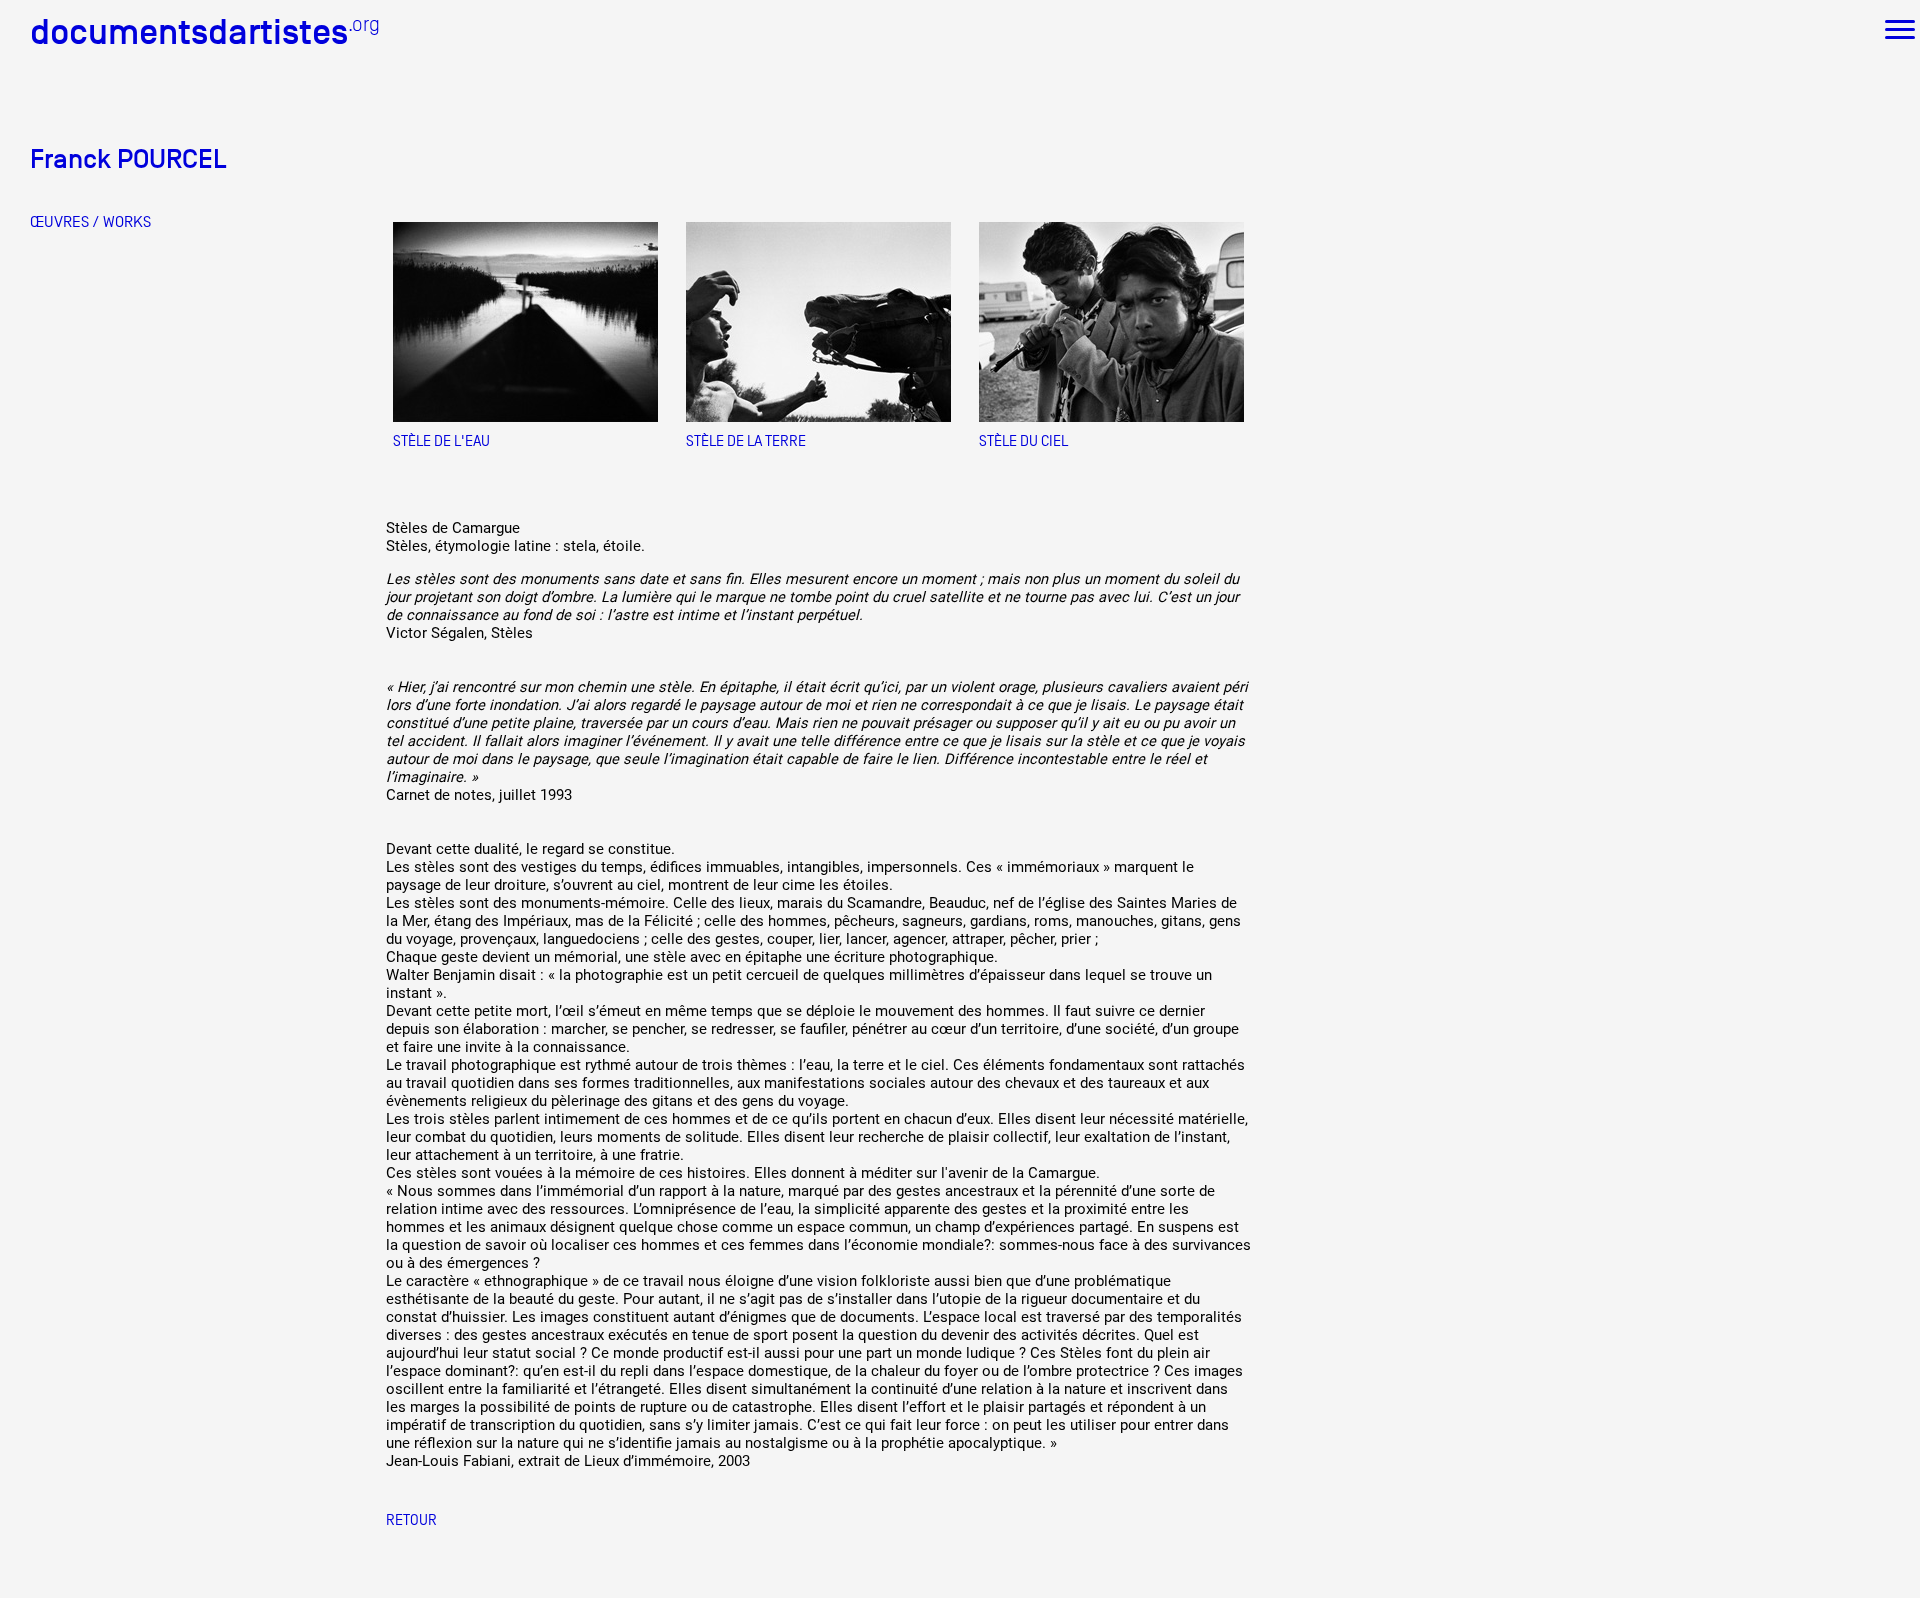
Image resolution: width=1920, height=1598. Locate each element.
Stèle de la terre (746, 440)
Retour (411, 1519)
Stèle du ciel (1023, 440)
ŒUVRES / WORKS (90, 222)
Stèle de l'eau (441, 440)
